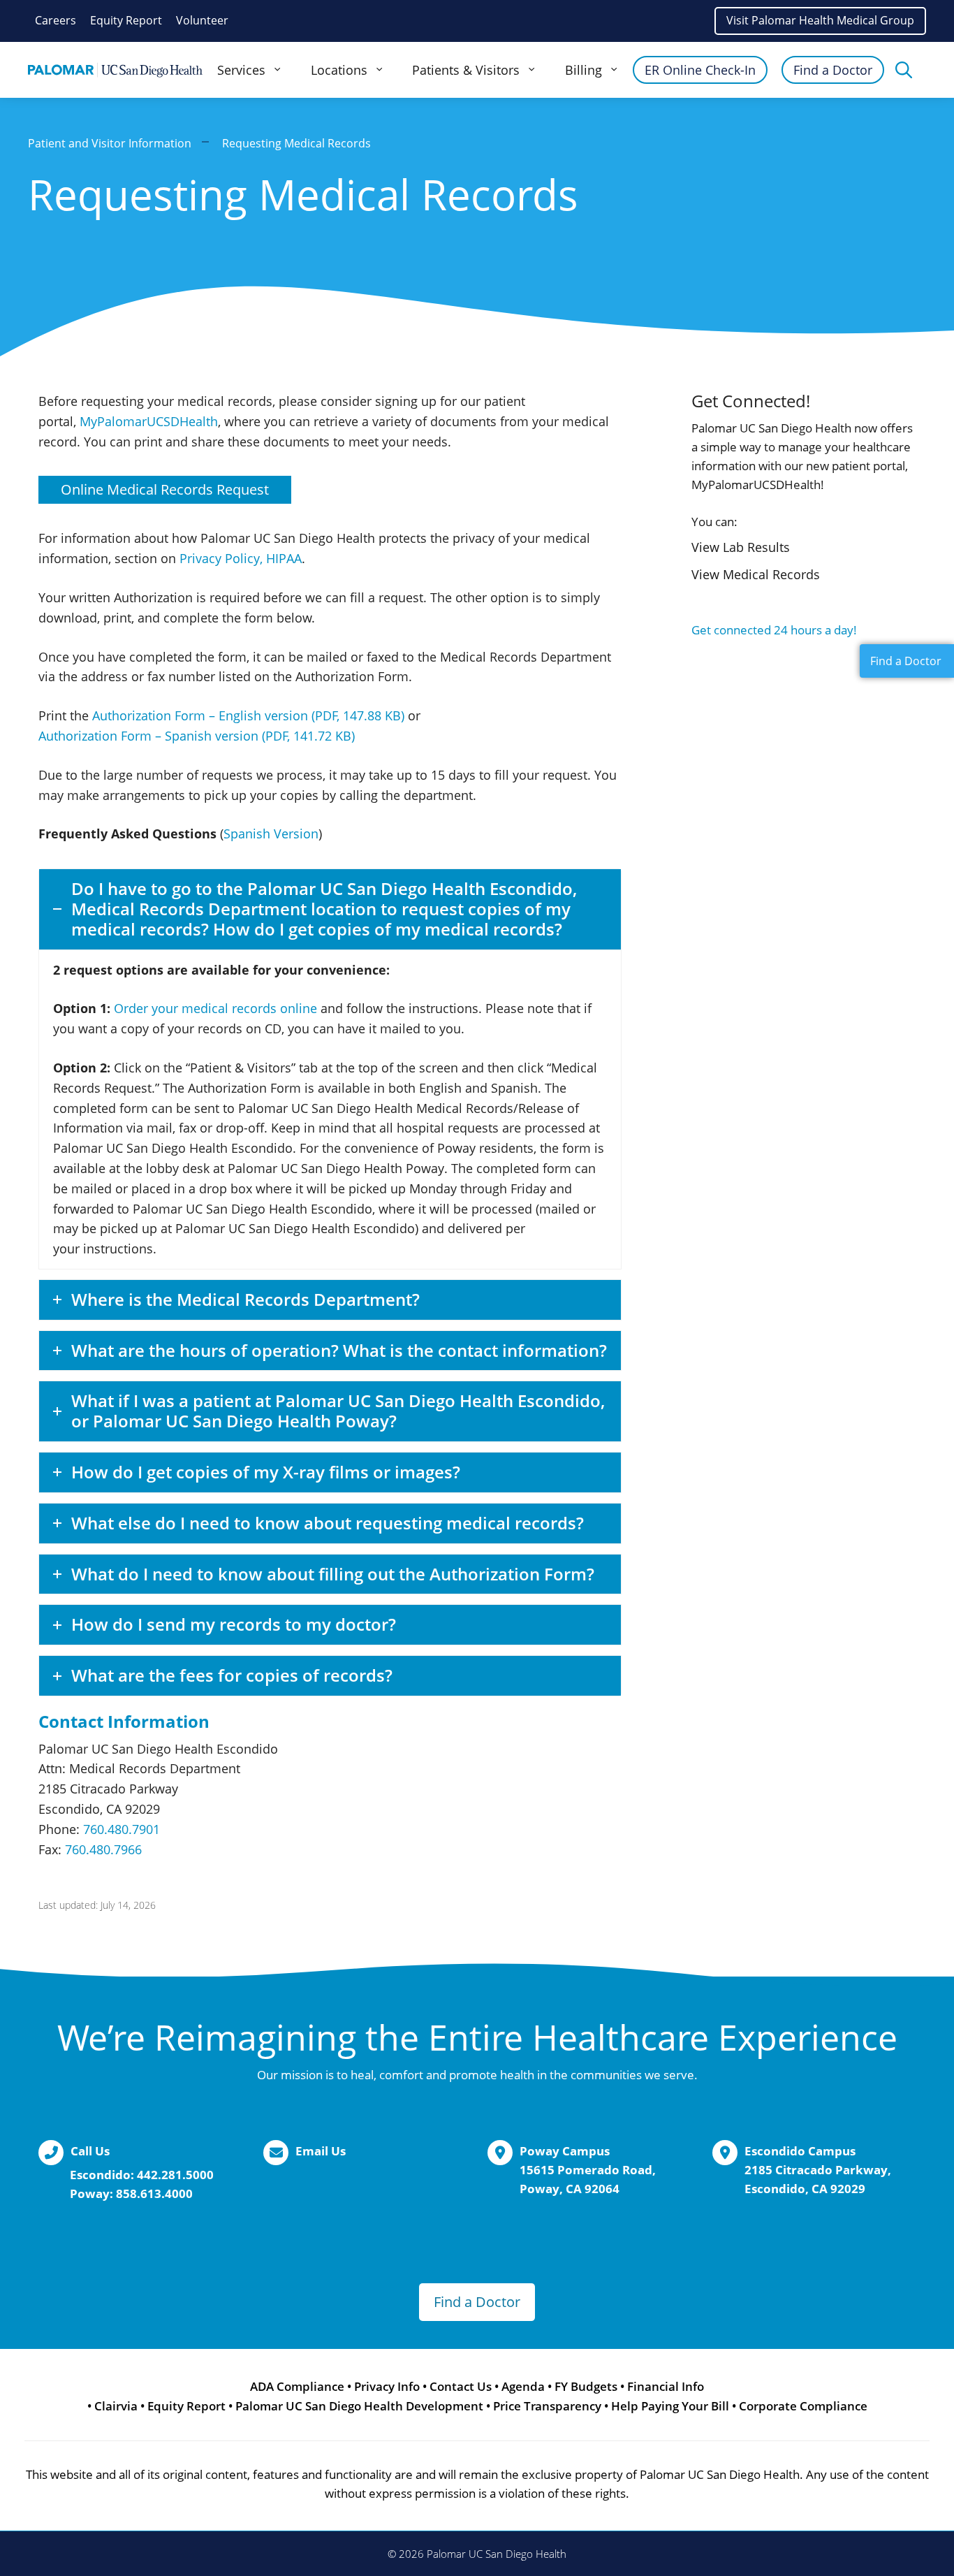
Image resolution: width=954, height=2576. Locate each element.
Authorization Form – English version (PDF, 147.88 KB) (248, 715)
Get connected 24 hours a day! (774, 630)
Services (241, 70)
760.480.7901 (122, 1829)
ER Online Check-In (700, 70)
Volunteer (202, 20)
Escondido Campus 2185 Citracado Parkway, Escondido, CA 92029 (818, 2170)
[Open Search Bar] (904, 70)
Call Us (90, 2151)
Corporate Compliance (803, 2406)
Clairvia (116, 2406)
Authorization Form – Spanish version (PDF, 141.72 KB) (197, 736)
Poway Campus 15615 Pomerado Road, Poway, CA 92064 (588, 2170)
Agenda (523, 2386)
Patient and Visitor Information (110, 143)
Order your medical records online (215, 1008)
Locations (339, 70)
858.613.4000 (154, 2193)
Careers (56, 20)
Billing (584, 70)
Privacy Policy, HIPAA (241, 558)
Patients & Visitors (466, 70)
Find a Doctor (833, 70)
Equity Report (126, 20)
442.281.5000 (175, 2175)
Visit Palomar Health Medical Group (820, 20)
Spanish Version (271, 834)
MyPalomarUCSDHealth (149, 421)
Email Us (321, 2151)
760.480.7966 (103, 1849)
